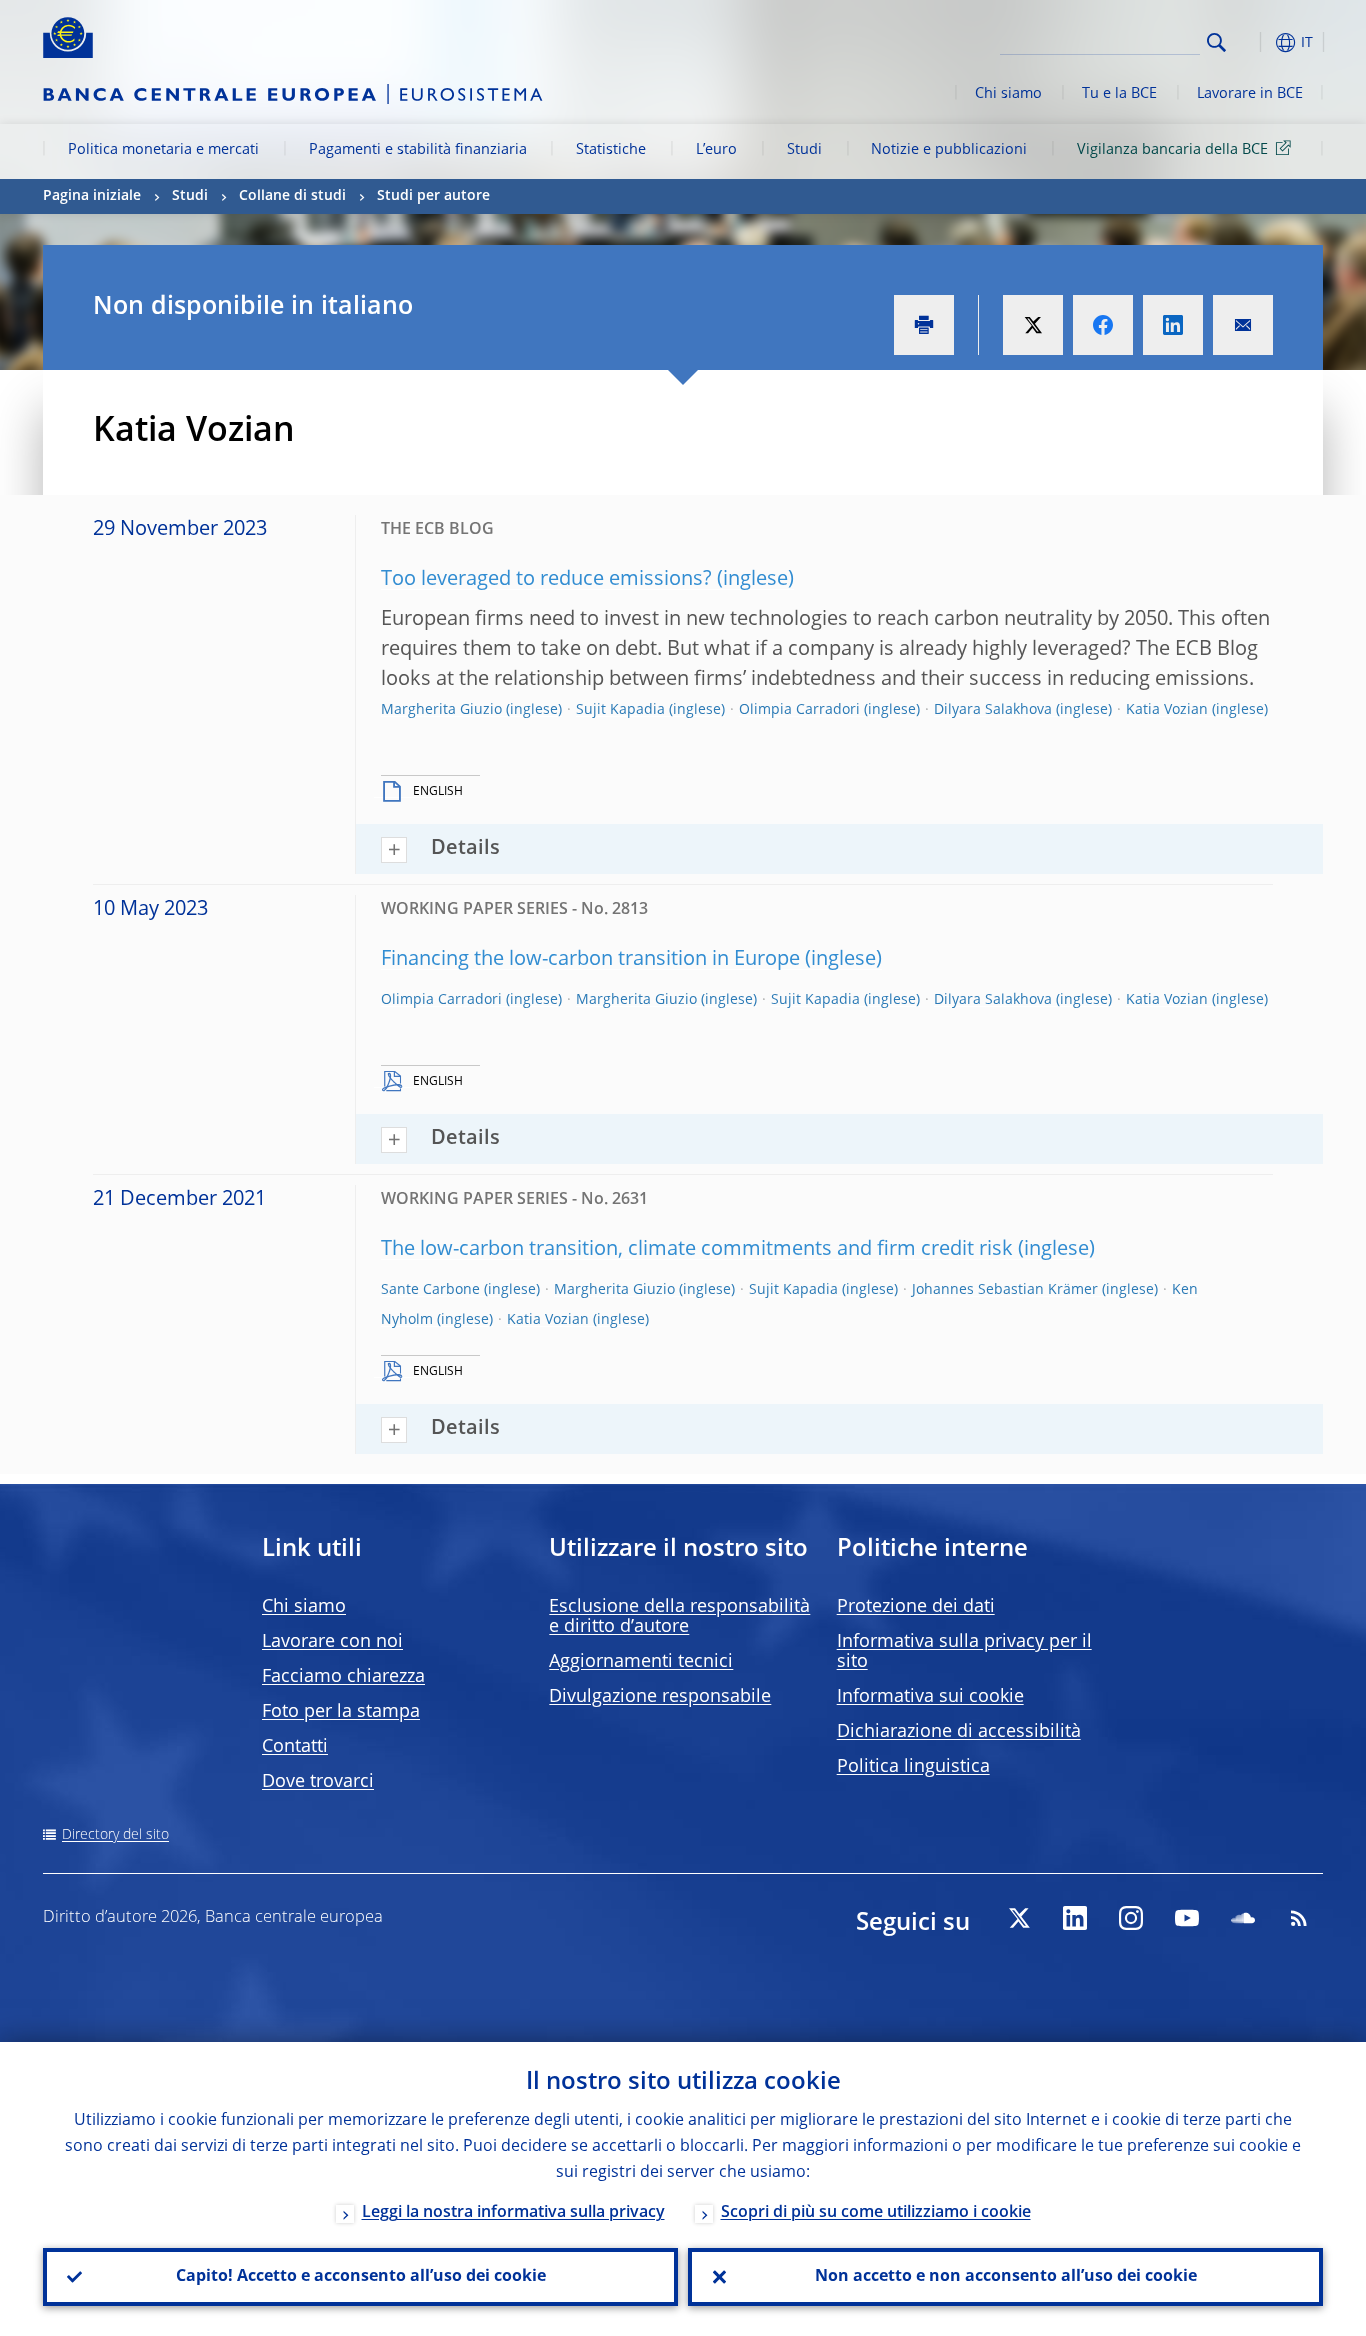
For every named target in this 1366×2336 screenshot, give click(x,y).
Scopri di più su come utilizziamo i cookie (876, 2213)
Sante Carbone (430, 1290)
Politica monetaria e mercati (163, 150)
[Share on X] (1033, 325)
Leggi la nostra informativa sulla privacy (513, 2213)
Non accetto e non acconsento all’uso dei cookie (1006, 2277)
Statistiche (611, 150)
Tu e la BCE (1119, 94)
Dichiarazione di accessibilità (959, 1732)
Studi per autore (433, 196)
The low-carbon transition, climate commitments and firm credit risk (697, 1250)
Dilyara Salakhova (993, 710)
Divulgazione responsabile (660, 1697)
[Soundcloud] (1243, 1918)
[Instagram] (1131, 1918)
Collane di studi (292, 196)
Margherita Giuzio (441, 710)
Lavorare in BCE (1250, 94)
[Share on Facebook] (1103, 325)
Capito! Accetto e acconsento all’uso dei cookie (361, 2277)
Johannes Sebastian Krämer (1005, 1290)
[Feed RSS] (1299, 1918)
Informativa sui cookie (930, 1697)
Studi (804, 150)
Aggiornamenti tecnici (641, 1662)
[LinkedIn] (1075, 1918)
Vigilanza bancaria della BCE (1172, 150)
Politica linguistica (913, 1767)
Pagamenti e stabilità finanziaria (418, 150)
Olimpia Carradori (799, 710)
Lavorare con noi (332, 1642)
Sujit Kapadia (620, 710)
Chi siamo (1008, 94)
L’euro (716, 150)
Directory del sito (115, 1835)
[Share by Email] (1243, 325)
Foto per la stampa (341, 1712)
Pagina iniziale (92, 196)
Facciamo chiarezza (343, 1677)
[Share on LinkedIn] (1173, 325)
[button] (1253, 42)
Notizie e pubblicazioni (949, 150)
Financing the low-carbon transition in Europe (590, 960)
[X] (1019, 1918)
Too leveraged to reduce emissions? (546, 580)
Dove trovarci (318, 1782)
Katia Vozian (1167, 710)
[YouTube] (1187, 1918)
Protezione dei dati (916, 1607)
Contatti (295, 1747)
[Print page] (924, 325)
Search (1216, 42)
